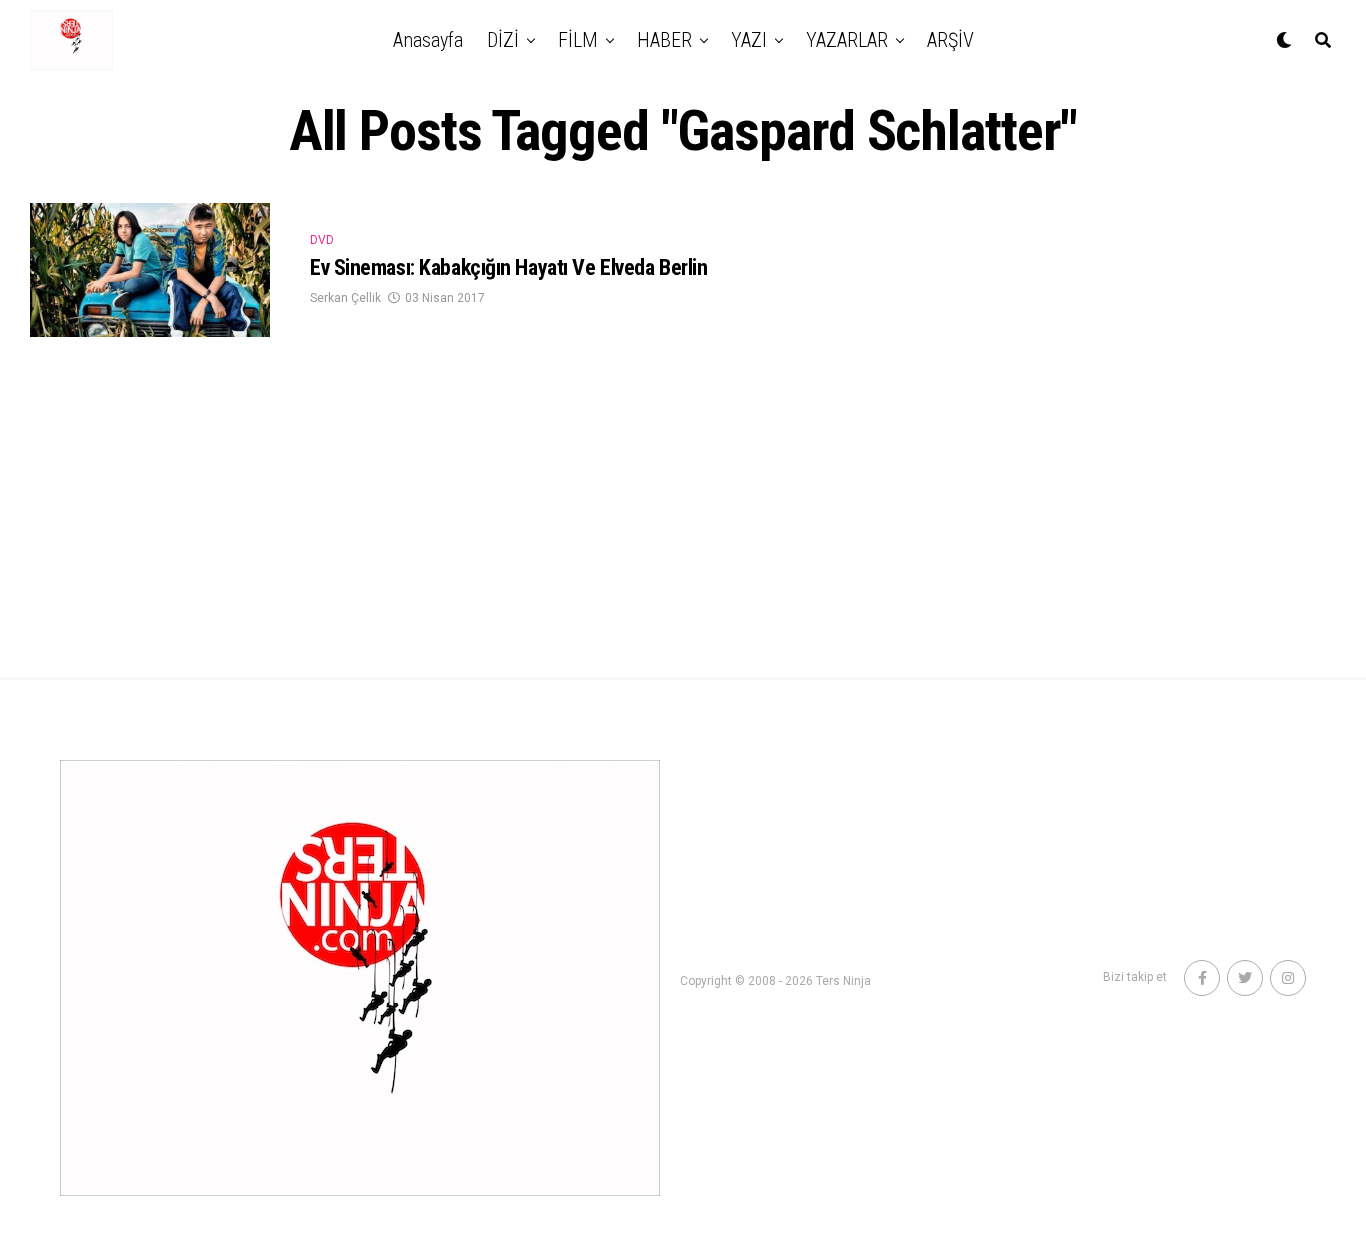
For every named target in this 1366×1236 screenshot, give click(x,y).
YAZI (749, 40)
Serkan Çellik (345, 298)
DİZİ (503, 40)
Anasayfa (428, 40)
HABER (664, 40)
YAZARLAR (847, 40)
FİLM (578, 40)
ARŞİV (950, 40)
